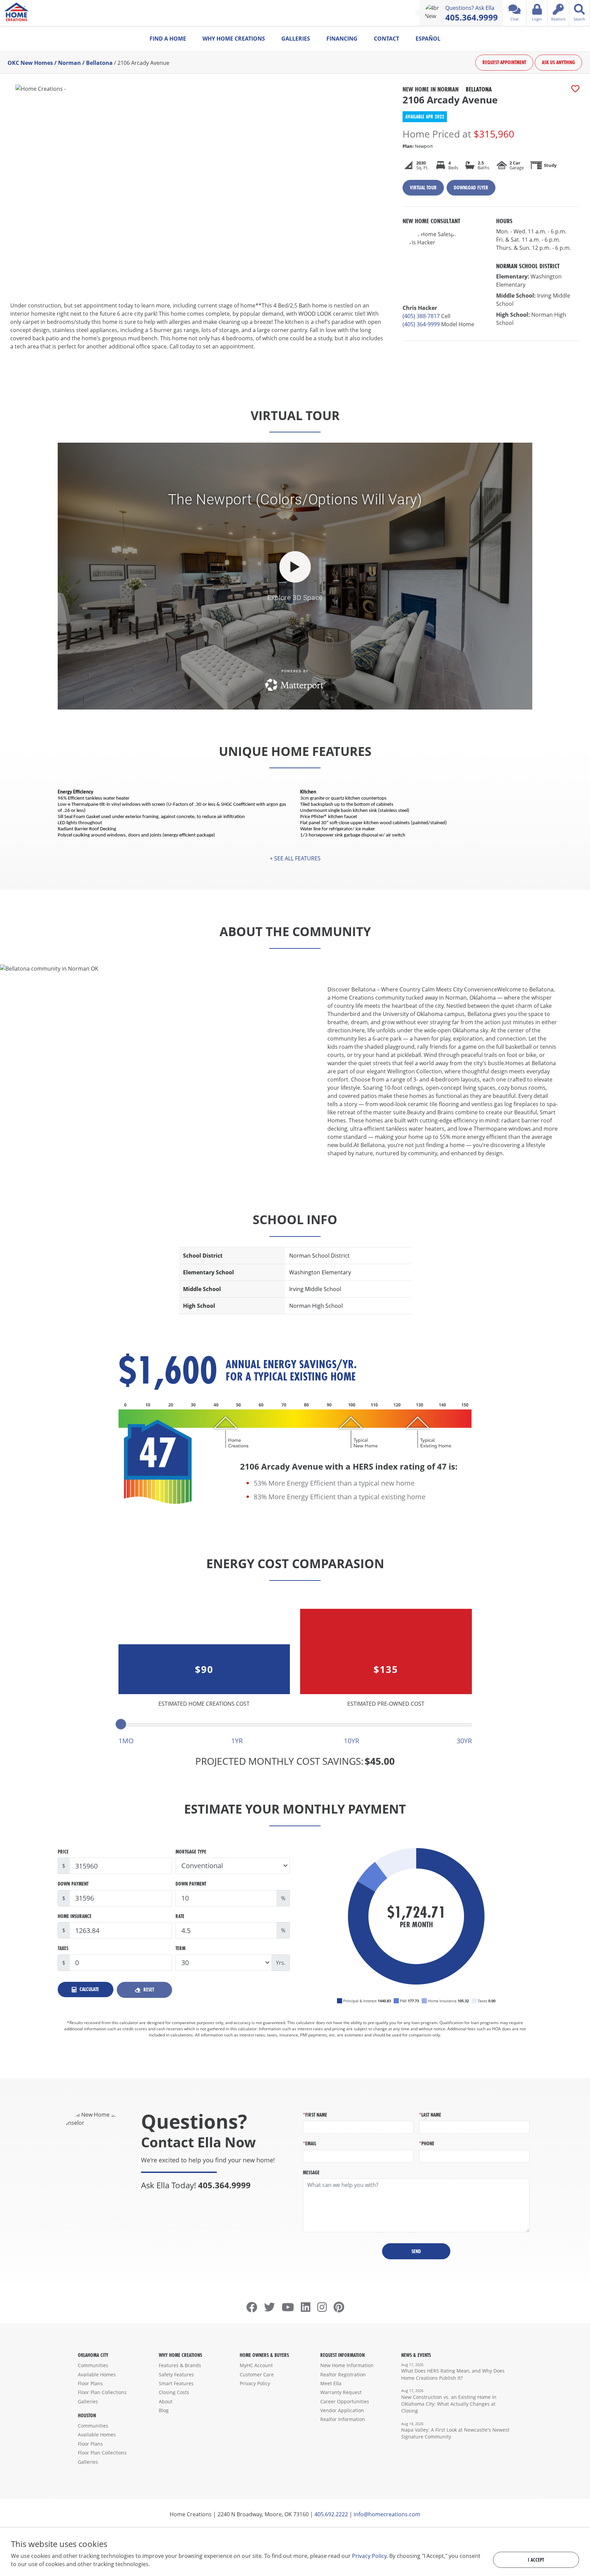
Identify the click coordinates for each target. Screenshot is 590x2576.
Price (63, 1852)
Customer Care (257, 2374)
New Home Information (347, 2365)
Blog (164, 2410)
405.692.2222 (331, 2514)
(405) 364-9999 (421, 324)
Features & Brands (180, 2365)
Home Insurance (75, 1916)
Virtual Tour (423, 188)
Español (428, 39)
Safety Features (176, 2374)
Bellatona (99, 63)
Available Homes (97, 2374)
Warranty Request (341, 2392)
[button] (295, 858)
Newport (418, 146)
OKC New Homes (30, 63)
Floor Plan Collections (102, 2392)
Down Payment (73, 1884)
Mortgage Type (191, 1852)
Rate (180, 1916)
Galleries (296, 39)
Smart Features (176, 2383)
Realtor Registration (343, 2374)
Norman (69, 63)
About (166, 2401)
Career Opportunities (345, 2401)
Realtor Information (343, 2419)
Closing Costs (174, 2392)
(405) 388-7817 (421, 316)
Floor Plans (90, 2383)
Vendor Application (342, 2410)
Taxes (63, 1948)
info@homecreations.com (387, 2514)
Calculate (89, 1989)
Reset (148, 1990)
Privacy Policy (255, 2383)
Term (180, 1948)
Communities (93, 2365)
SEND (416, 2251)
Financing (342, 39)
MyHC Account (256, 2365)
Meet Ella (331, 2383)
